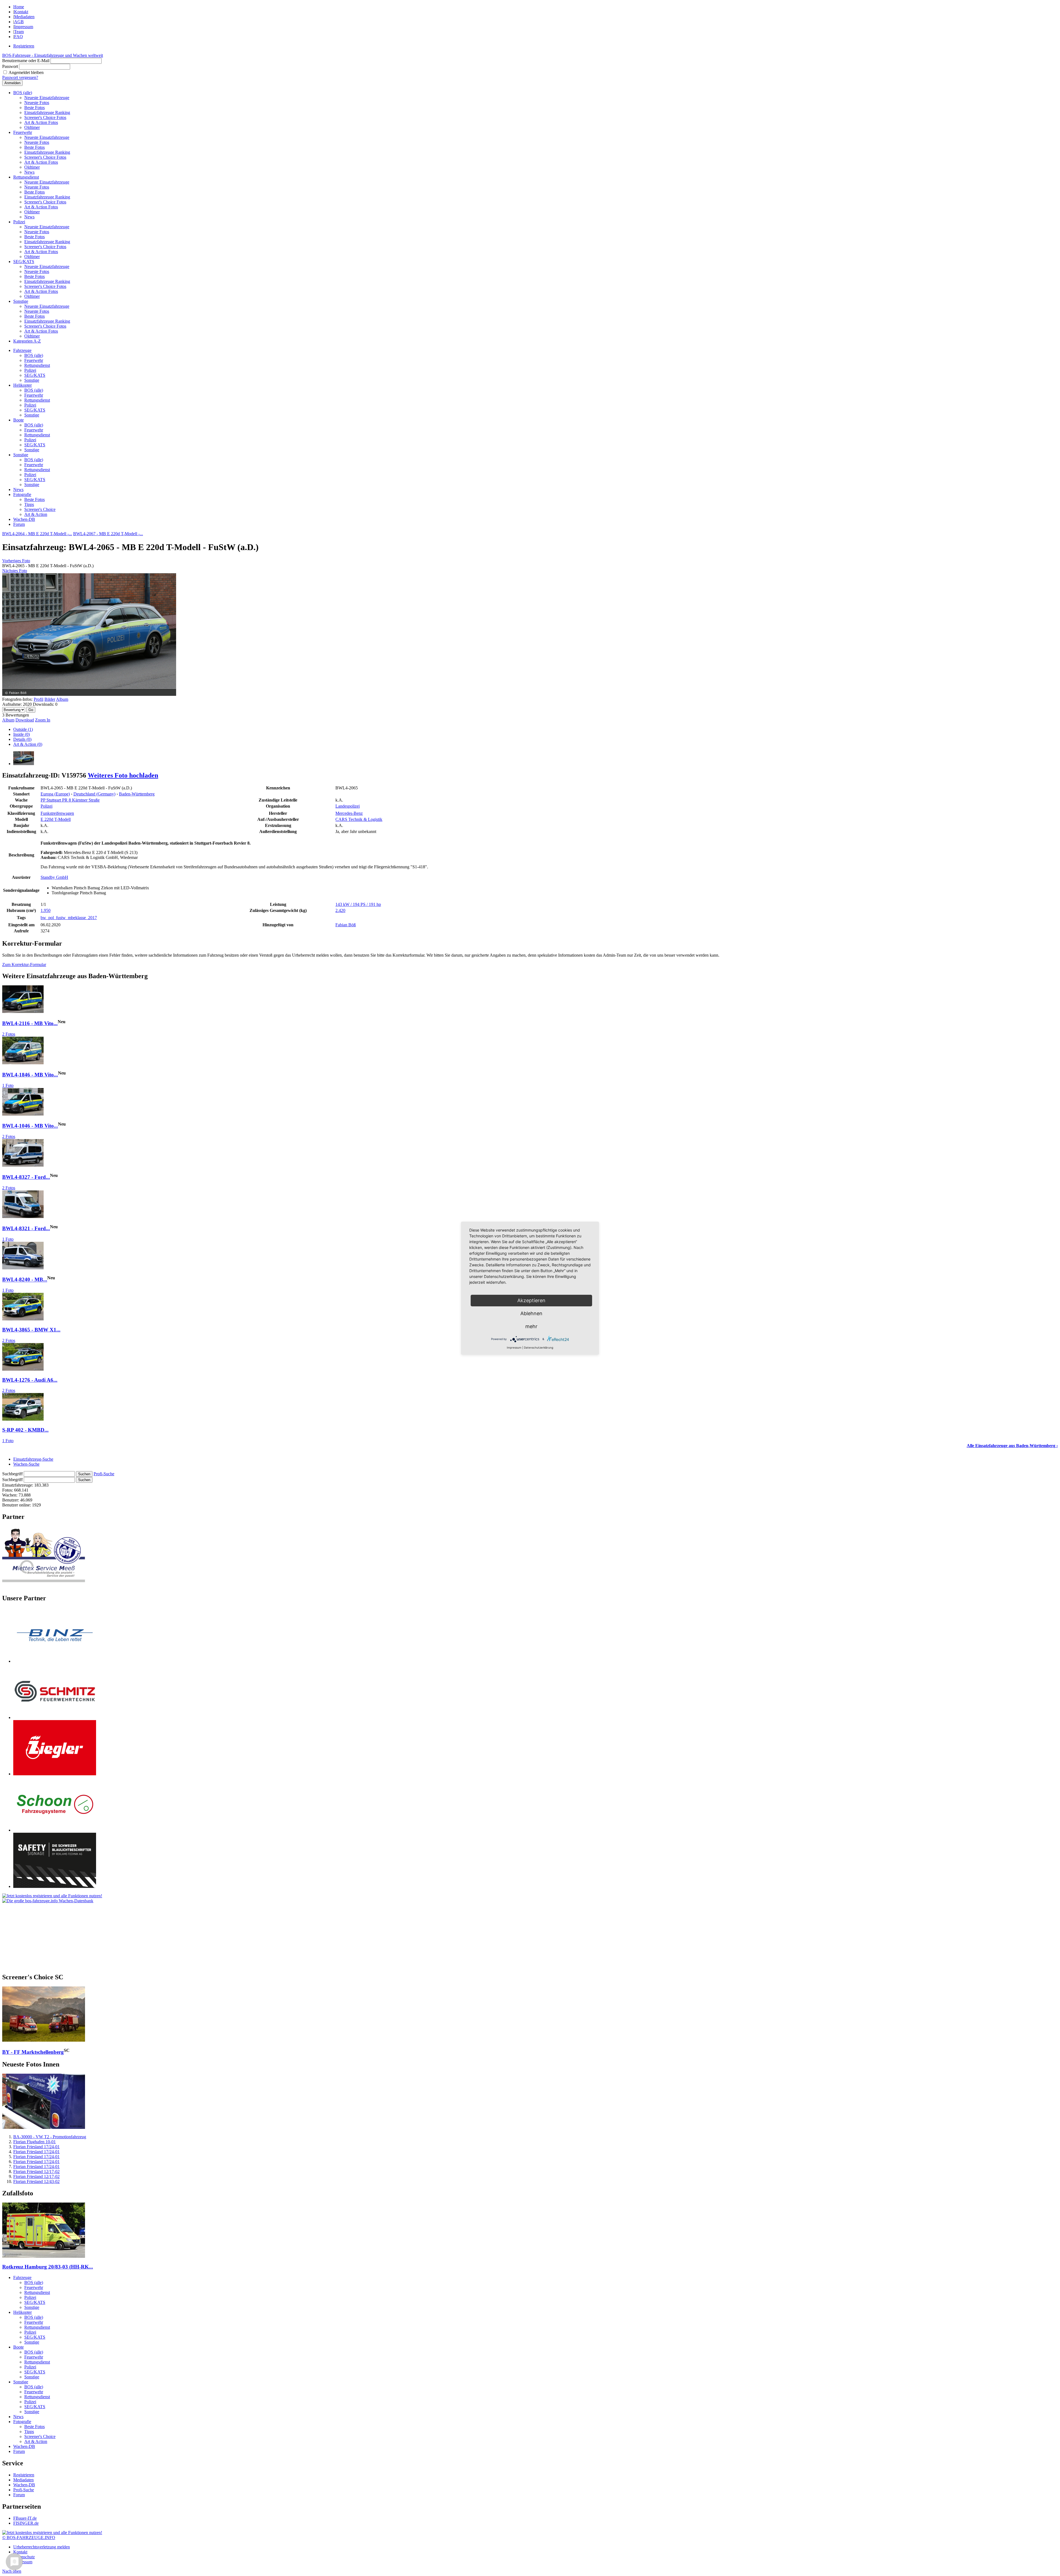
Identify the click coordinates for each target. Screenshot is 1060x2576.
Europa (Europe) (55, 794)
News (29, 172)
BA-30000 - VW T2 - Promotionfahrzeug (50, 2137)
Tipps (29, 504)
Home (19, 7)
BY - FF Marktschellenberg (33, 2052)
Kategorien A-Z (27, 341)
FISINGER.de (26, 2523)
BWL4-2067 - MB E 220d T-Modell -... (108, 534)
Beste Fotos (35, 108)
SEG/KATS (24, 262)
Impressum (24, 27)
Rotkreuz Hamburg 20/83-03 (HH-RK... (48, 2267)
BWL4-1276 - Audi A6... (30, 1380)
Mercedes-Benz (349, 813)
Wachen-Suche (26, 1464)
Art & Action (36, 514)
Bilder (50, 699)
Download (25, 720)
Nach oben (12, 2571)
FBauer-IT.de (25, 2518)
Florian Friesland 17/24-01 (36, 2147)
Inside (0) (22, 734)
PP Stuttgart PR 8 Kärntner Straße (70, 800)
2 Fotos (9, 1034)
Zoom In (43, 720)
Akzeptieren (531, 1300)
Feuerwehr (23, 132)
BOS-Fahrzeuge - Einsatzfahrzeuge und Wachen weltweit (53, 55)
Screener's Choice (40, 509)
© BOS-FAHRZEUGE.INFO (29, 2537)
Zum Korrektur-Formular (24, 965)
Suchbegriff (12, 1474)
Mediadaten (24, 17)
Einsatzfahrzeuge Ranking (47, 112)
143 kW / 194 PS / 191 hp (358, 904)
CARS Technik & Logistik (359, 819)
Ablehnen (531, 1313)
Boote (18, 420)
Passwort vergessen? (20, 77)
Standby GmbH (54, 877)
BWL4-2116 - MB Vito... (30, 1023)
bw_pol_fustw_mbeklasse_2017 (69, 918)
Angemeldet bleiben (26, 72)
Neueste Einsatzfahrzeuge (47, 98)
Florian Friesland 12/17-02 (36, 2172)
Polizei (19, 222)
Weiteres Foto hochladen (123, 775)
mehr (531, 1326)
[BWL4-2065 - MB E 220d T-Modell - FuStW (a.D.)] (24, 764)
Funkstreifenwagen (57, 813)
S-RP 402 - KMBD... (25, 1430)
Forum (19, 524)
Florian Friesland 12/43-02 (36, 2181)
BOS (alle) (23, 93)
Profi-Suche (104, 1474)
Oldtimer (32, 127)
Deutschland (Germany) (94, 794)
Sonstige (21, 301)
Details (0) (22, 739)
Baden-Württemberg (137, 794)
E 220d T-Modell (56, 819)
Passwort (10, 66)
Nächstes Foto (15, 571)
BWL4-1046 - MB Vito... (30, 1126)
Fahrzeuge (22, 350)
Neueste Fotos (37, 103)
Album (62, 699)
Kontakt (21, 12)
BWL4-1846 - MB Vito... (30, 1075)
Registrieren (24, 46)
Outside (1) (23, 729)
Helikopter (22, 385)
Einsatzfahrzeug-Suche (33, 1459)
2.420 (340, 910)
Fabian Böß (346, 925)
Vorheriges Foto (16, 561)
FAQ (18, 37)
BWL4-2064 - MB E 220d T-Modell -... (37, 534)
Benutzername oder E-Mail (26, 61)
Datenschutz (24, 2557)
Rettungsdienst (26, 177)
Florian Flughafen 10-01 (35, 2142)
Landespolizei (348, 806)
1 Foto (8, 1085)
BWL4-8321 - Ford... (26, 1228)
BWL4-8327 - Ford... (26, 1177)
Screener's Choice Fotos (45, 117)
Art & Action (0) (28, 744)
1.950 (46, 910)
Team (19, 32)
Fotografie (22, 494)
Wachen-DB (24, 519)
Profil (39, 699)
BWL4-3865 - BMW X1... (31, 1330)
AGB (19, 22)
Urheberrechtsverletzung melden (42, 2547)
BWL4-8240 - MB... (25, 1280)
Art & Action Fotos (41, 122)
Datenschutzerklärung (539, 1347)
